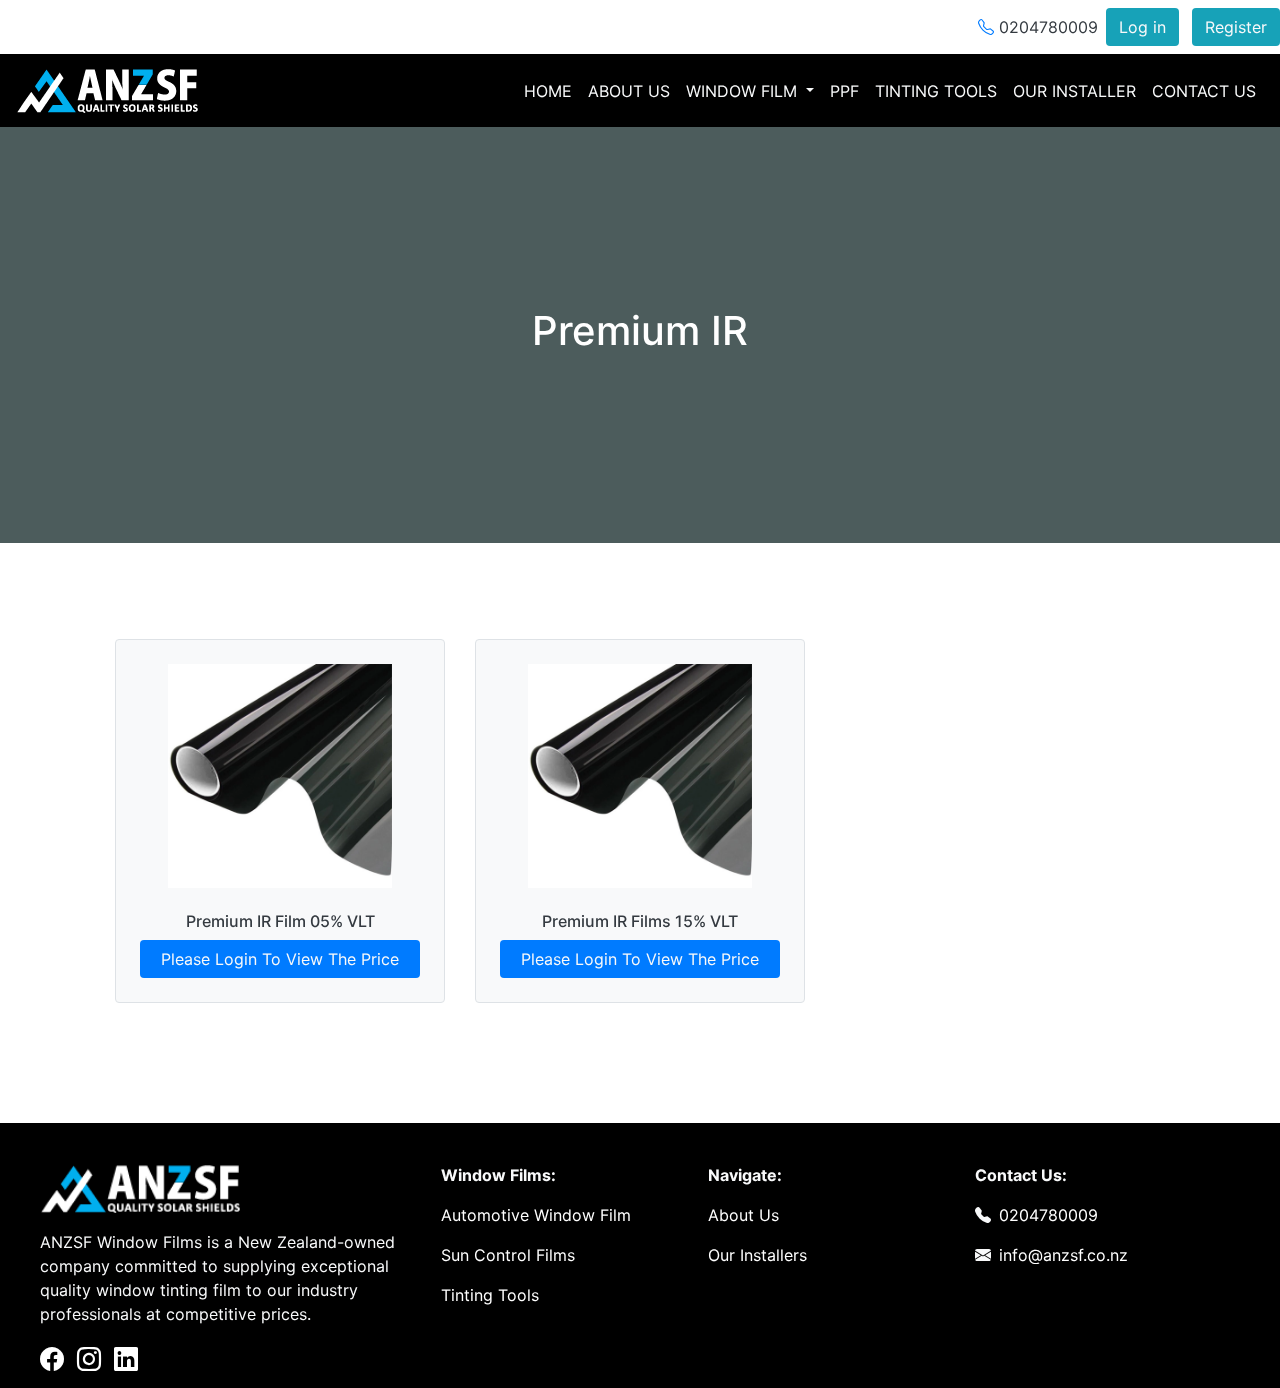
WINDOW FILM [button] (744, 91)
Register (1236, 27)
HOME (552, 91)
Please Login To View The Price (280, 959)
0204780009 (1046, 27)
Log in (1142, 27)
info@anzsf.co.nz (1063, 1255)
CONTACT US (1204, 91)
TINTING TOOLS (936, 91)
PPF (844, 91)
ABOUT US (629, 91)
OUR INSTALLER (1074, 91)
